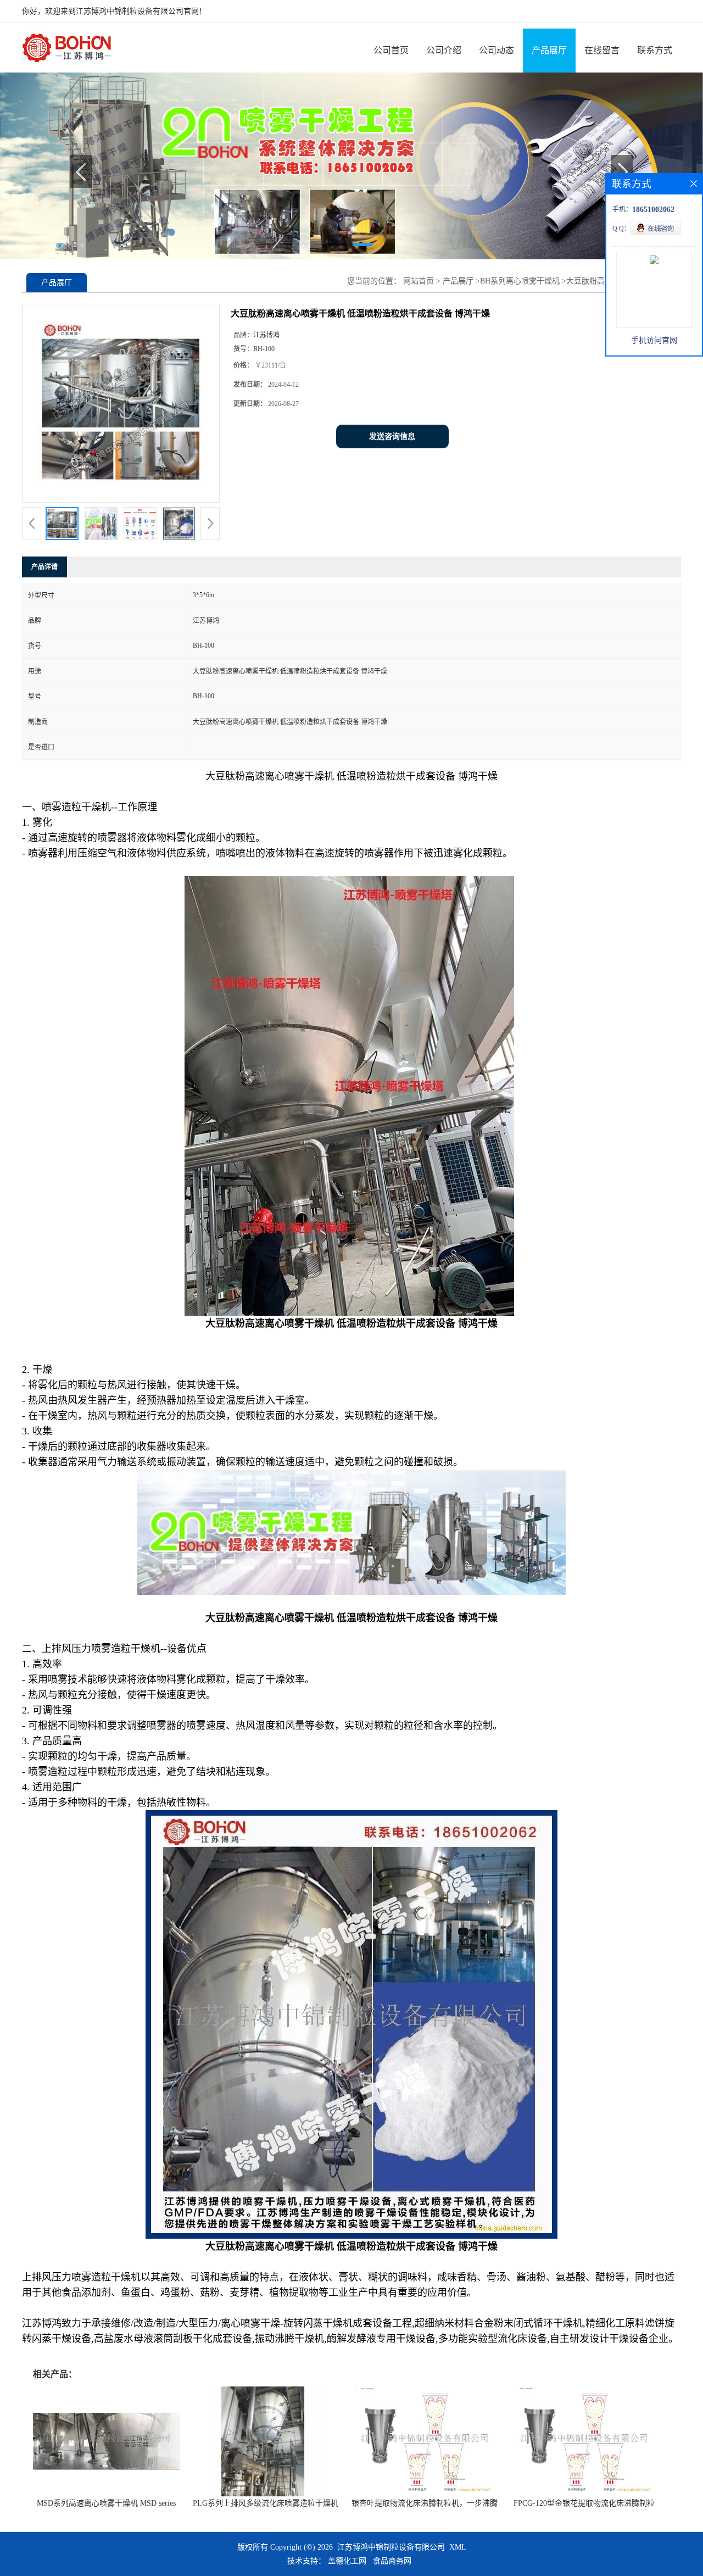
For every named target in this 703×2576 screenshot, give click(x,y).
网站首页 (419, 281)
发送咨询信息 (392, 436)
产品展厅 (549, 50)
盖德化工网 (347, 2561)
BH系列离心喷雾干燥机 (520, 281)
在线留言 (602, 50)
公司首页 (391, 50)
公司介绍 (444, 50)
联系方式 (655, 50)
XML (458, 2547)
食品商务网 (392, 2561)
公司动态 (496, 50)
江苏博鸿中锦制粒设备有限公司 (391, 2547)
